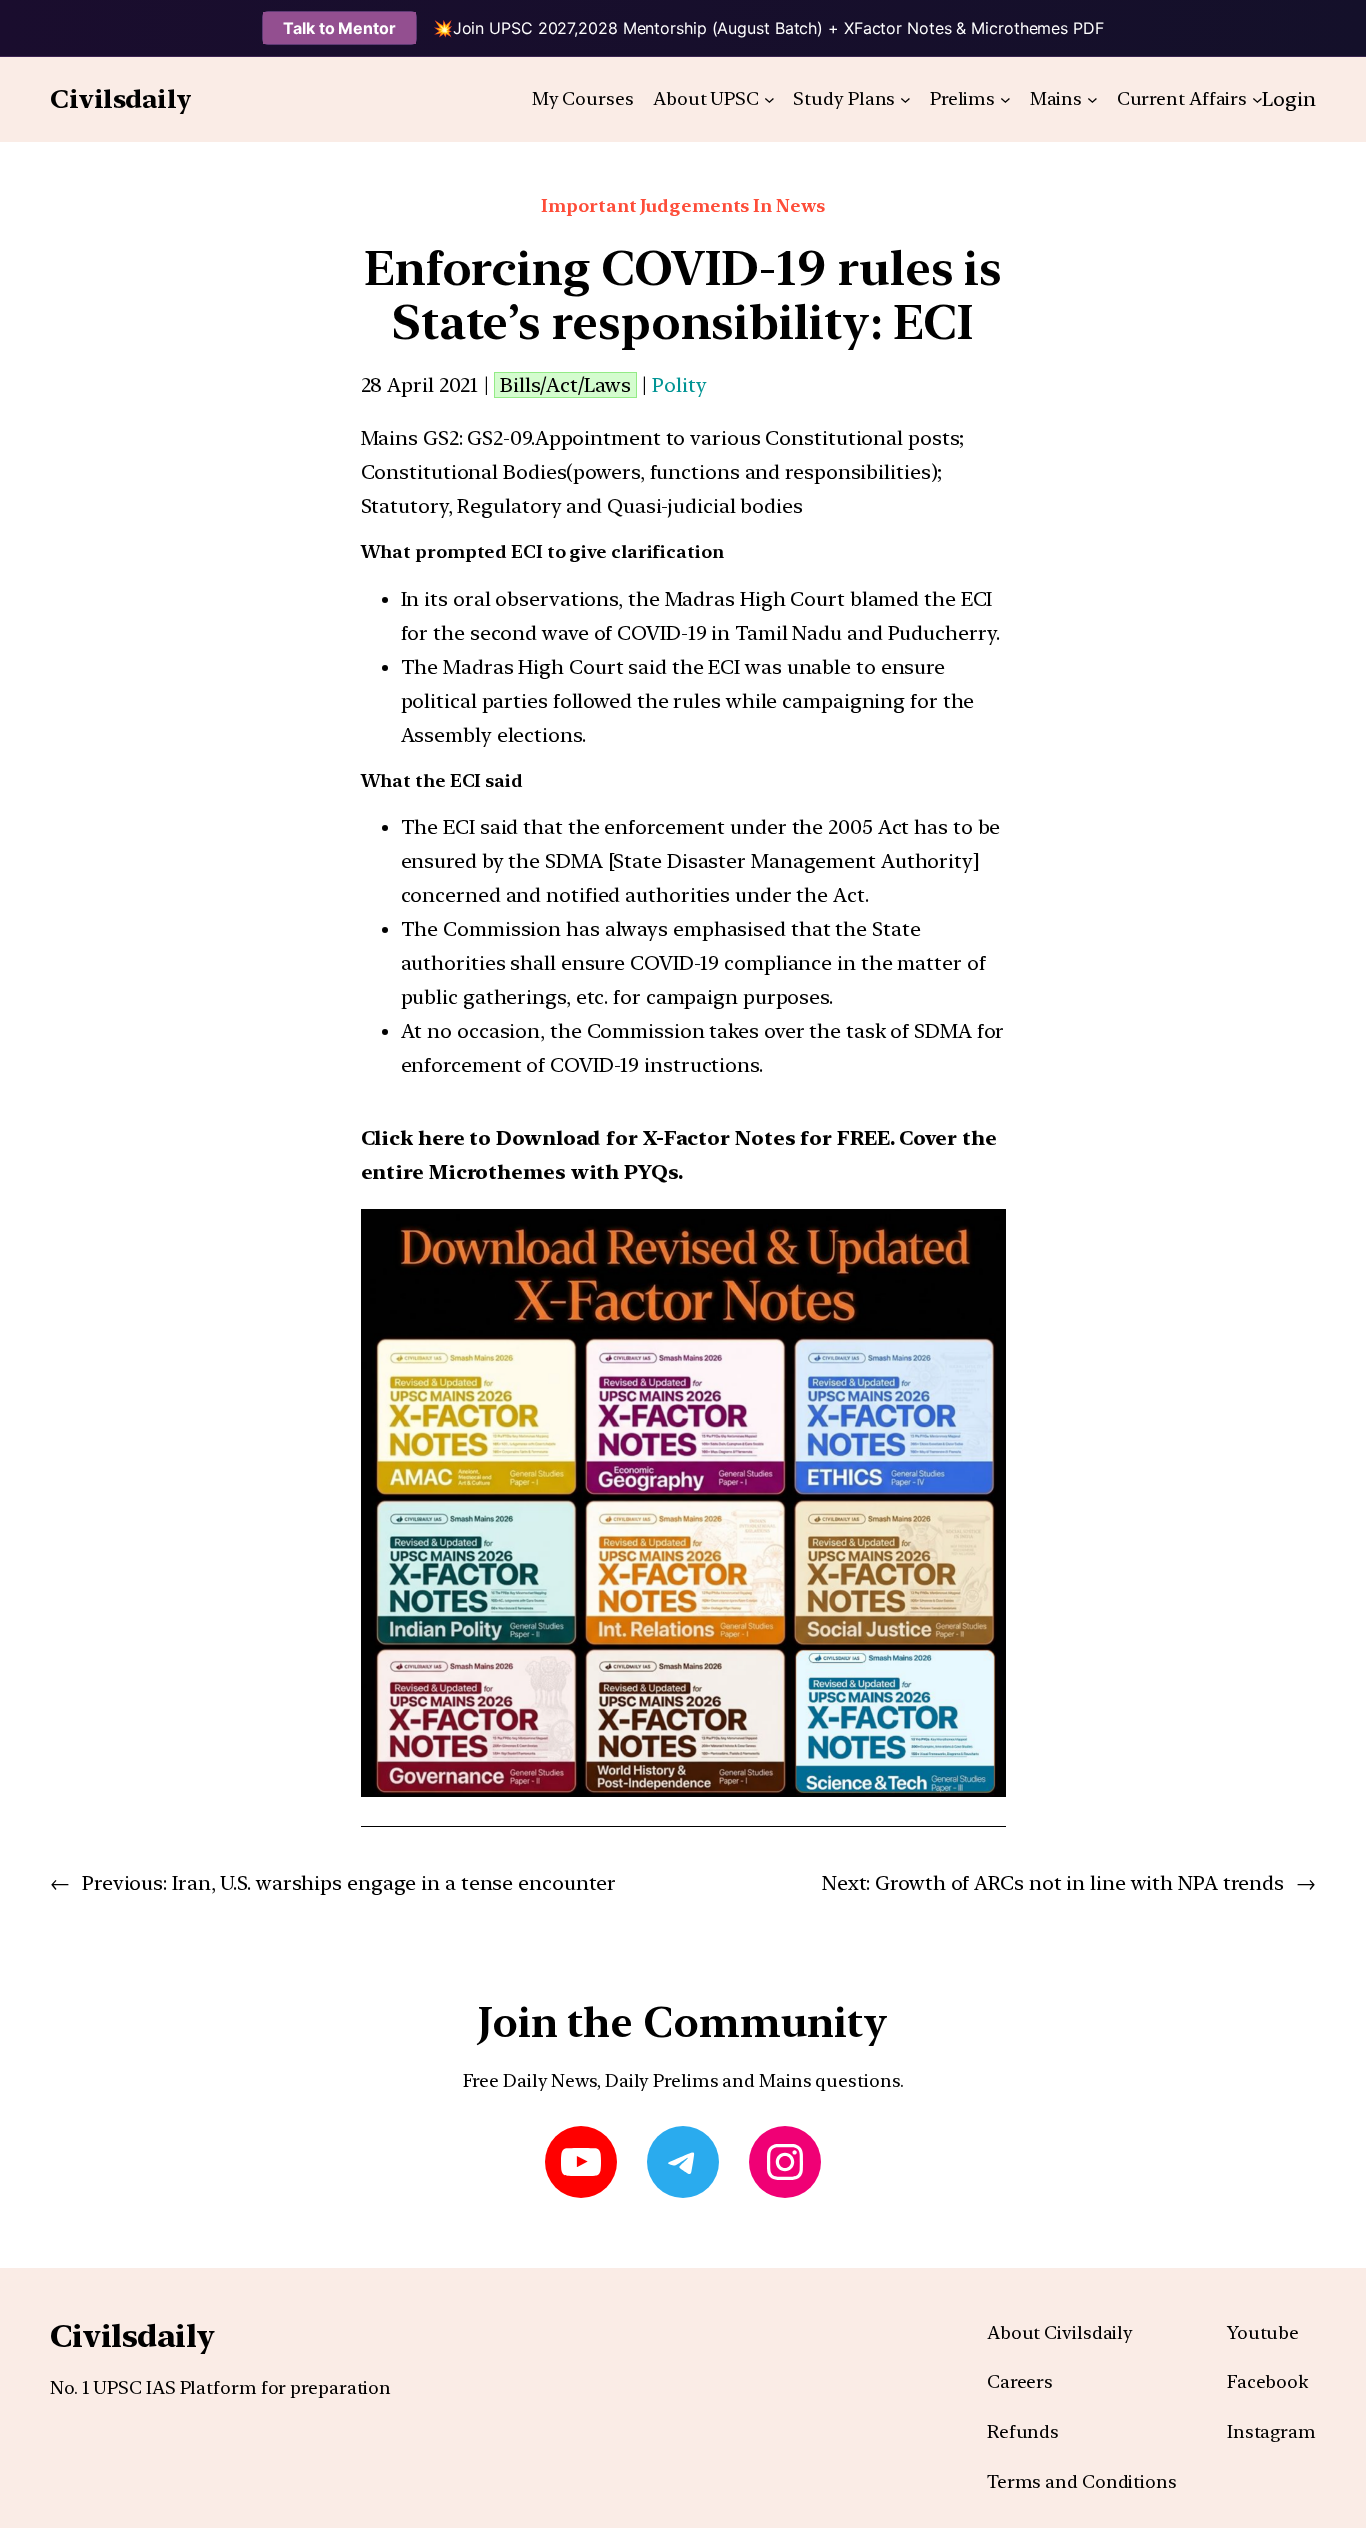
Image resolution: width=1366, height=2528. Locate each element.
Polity (679, 385)
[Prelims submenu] (1005, 99)
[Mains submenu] (1092, 99)
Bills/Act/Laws (565, 385)
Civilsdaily (121, 98)
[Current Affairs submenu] (1257, 99)
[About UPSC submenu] (769, 99)
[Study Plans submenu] (905, 99)
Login (1289, 99)
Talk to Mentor (339, 28)
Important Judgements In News (682, 205)
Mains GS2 (410, 438)
